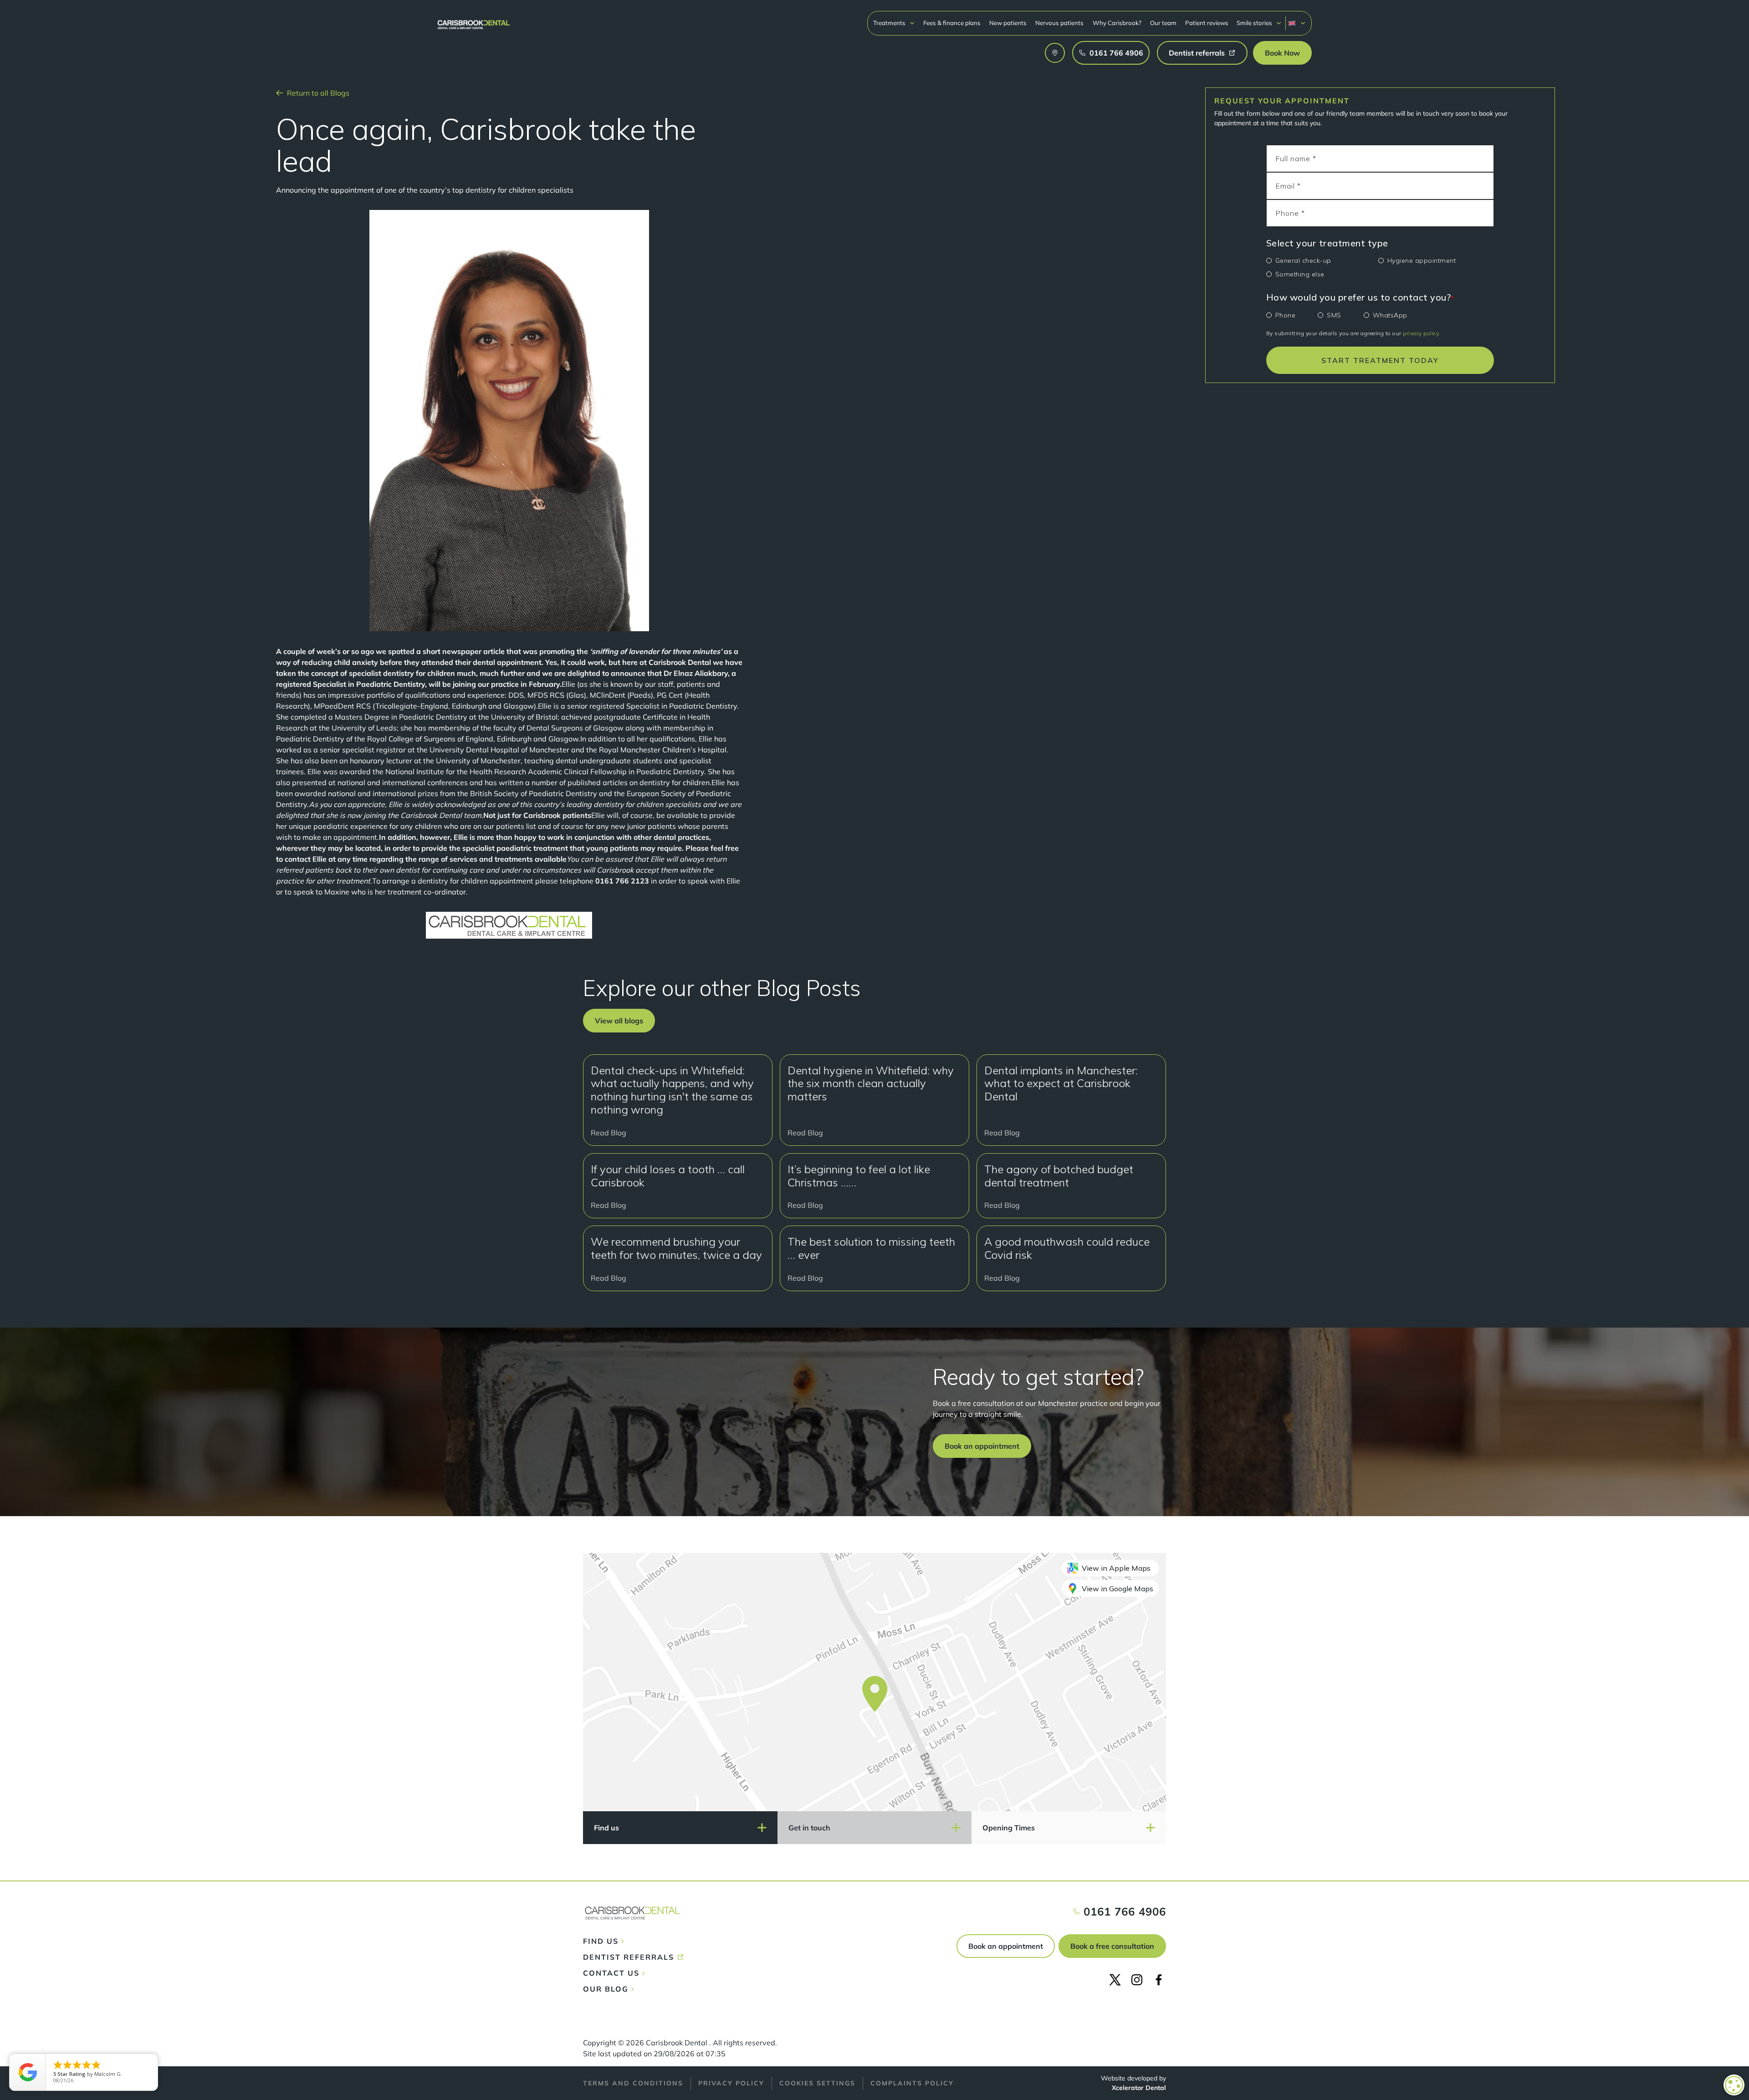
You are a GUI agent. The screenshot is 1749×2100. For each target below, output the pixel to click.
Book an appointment (1006, 1946)
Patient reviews (1207, 23)
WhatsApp (1390, 315)
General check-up (1303, 261)
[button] (894, 23)
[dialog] (1734, 2085)
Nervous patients (1059, 23)
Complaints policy (912, 2083)
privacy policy (1421, 333)
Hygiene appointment (1422, 261)
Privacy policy (731, 2083)
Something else (1300, 274)
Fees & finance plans (952, 23)
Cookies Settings (817, 2083)
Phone (1286, 315)
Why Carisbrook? (1117, 23)
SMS (1334, 315)
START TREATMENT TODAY (1380, 360)
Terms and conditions (633, 2083)
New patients (1008, 23)
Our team (1163, 23)
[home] (474, 20)
